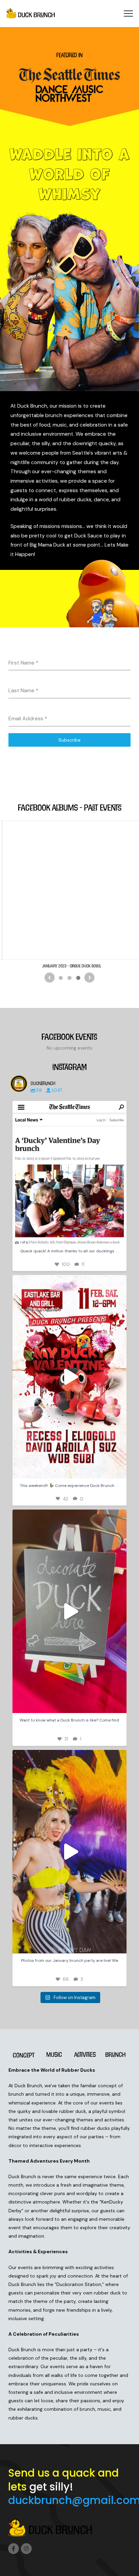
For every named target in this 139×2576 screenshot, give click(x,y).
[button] (128, 14)
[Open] (70, 1172)
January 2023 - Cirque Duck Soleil (72, 966)
